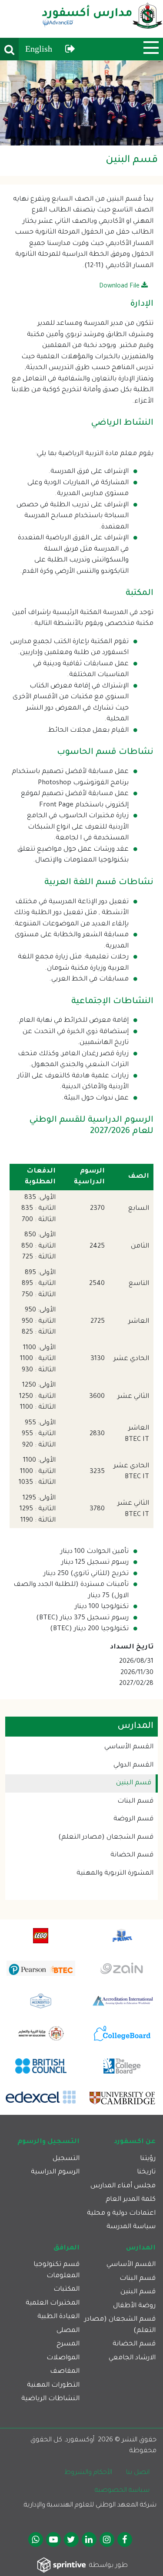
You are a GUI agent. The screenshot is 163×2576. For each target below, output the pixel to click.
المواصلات (63, 2358)
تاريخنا (146, 2172)
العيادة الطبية (58, 2317)
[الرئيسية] (102, 19)
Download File (120, 287)
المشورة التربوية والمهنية (115, 1874)
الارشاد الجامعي (132, 2358)
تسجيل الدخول (70, 49)
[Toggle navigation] (151, 48)
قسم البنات (135, 1802)
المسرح (68, 2344)
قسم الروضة (133, 1819)
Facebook (125, 2540)
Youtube (53, 2540)
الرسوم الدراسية (55, 2172)
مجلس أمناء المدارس (123, 2186)
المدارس (141, 2248)
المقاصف (65, 2372)
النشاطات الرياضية (50, 2399)
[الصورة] (81, 103)
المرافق (67, 2248)
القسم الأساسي (129, 1747)
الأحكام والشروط (88, 2473)
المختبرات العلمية (53, 2304)
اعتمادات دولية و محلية (121, 2214)
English (39, 49)
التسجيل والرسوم (48, 2142)
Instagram (107, 2540)
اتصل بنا (138, 2473)
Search (9, 49)
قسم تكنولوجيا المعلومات (57, 2271)
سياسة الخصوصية (122, 2491)
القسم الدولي (133, 1765)
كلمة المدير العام (131, 2200)
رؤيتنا (148, 2159)
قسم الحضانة (132, 1855)
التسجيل (66, 2159)
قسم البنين (134, 1783)
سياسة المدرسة (131, 2227)
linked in (89, 2540)
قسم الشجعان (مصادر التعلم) (106, 1838)
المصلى (68, 2331)
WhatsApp (36, 2540)
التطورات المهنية (53, 2386)
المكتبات (67, 2290)
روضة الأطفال (134, 2306)
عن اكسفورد (135, 2142)
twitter (71, 2540)
